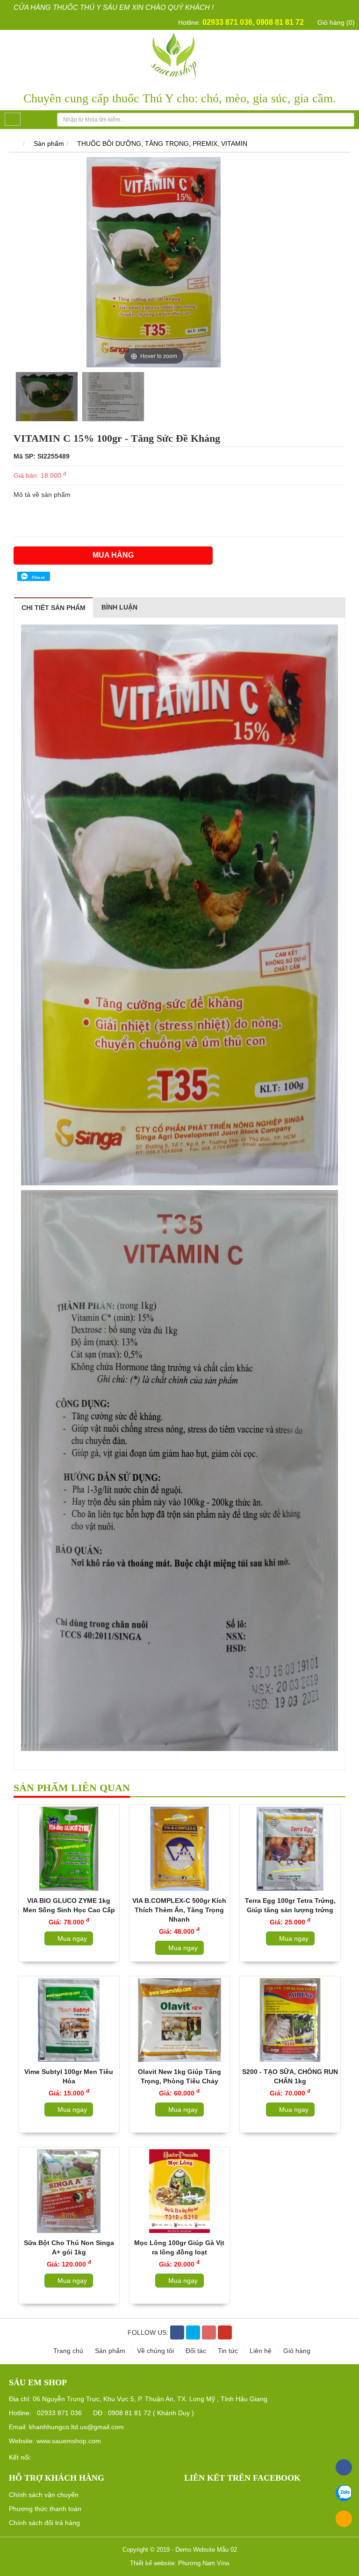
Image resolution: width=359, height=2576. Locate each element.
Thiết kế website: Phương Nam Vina (179, 2563)
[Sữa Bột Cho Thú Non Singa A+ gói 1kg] (69, 2191)
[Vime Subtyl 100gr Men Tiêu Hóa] (69, 2020)
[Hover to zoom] (154, 261)
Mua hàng (113, 555)
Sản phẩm (49, 144)
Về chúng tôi (156, 2351)
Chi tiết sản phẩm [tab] (54, 608)
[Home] (180, 56)
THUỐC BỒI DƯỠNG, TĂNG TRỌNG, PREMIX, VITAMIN (162, 144)
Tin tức (229, 2351)
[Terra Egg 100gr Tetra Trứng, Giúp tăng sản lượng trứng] (290, 1848)
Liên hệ (262, 2351)
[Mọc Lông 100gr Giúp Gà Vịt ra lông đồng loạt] (180, 2191)
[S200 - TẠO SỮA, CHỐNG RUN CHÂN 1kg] (290, 2020)
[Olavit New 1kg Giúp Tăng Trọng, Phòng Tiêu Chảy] (180, 2020)
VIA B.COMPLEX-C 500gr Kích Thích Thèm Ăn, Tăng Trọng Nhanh (179, 1910)
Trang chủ (69, 2351)
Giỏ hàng (297, 2351)
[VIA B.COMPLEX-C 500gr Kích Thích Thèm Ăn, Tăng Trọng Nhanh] (180, 1848)
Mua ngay (71, 1938)
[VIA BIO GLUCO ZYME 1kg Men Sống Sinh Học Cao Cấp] (69, 1848)
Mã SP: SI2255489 (42, 456)
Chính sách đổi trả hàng (44, 2523)
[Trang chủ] (14, 144)
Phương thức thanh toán (45, 2509)
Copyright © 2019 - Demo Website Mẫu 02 (180, 2550)
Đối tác (197, 2351)
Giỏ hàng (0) (335, 22)
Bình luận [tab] (119, 607)
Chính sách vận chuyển (44, 2495)
